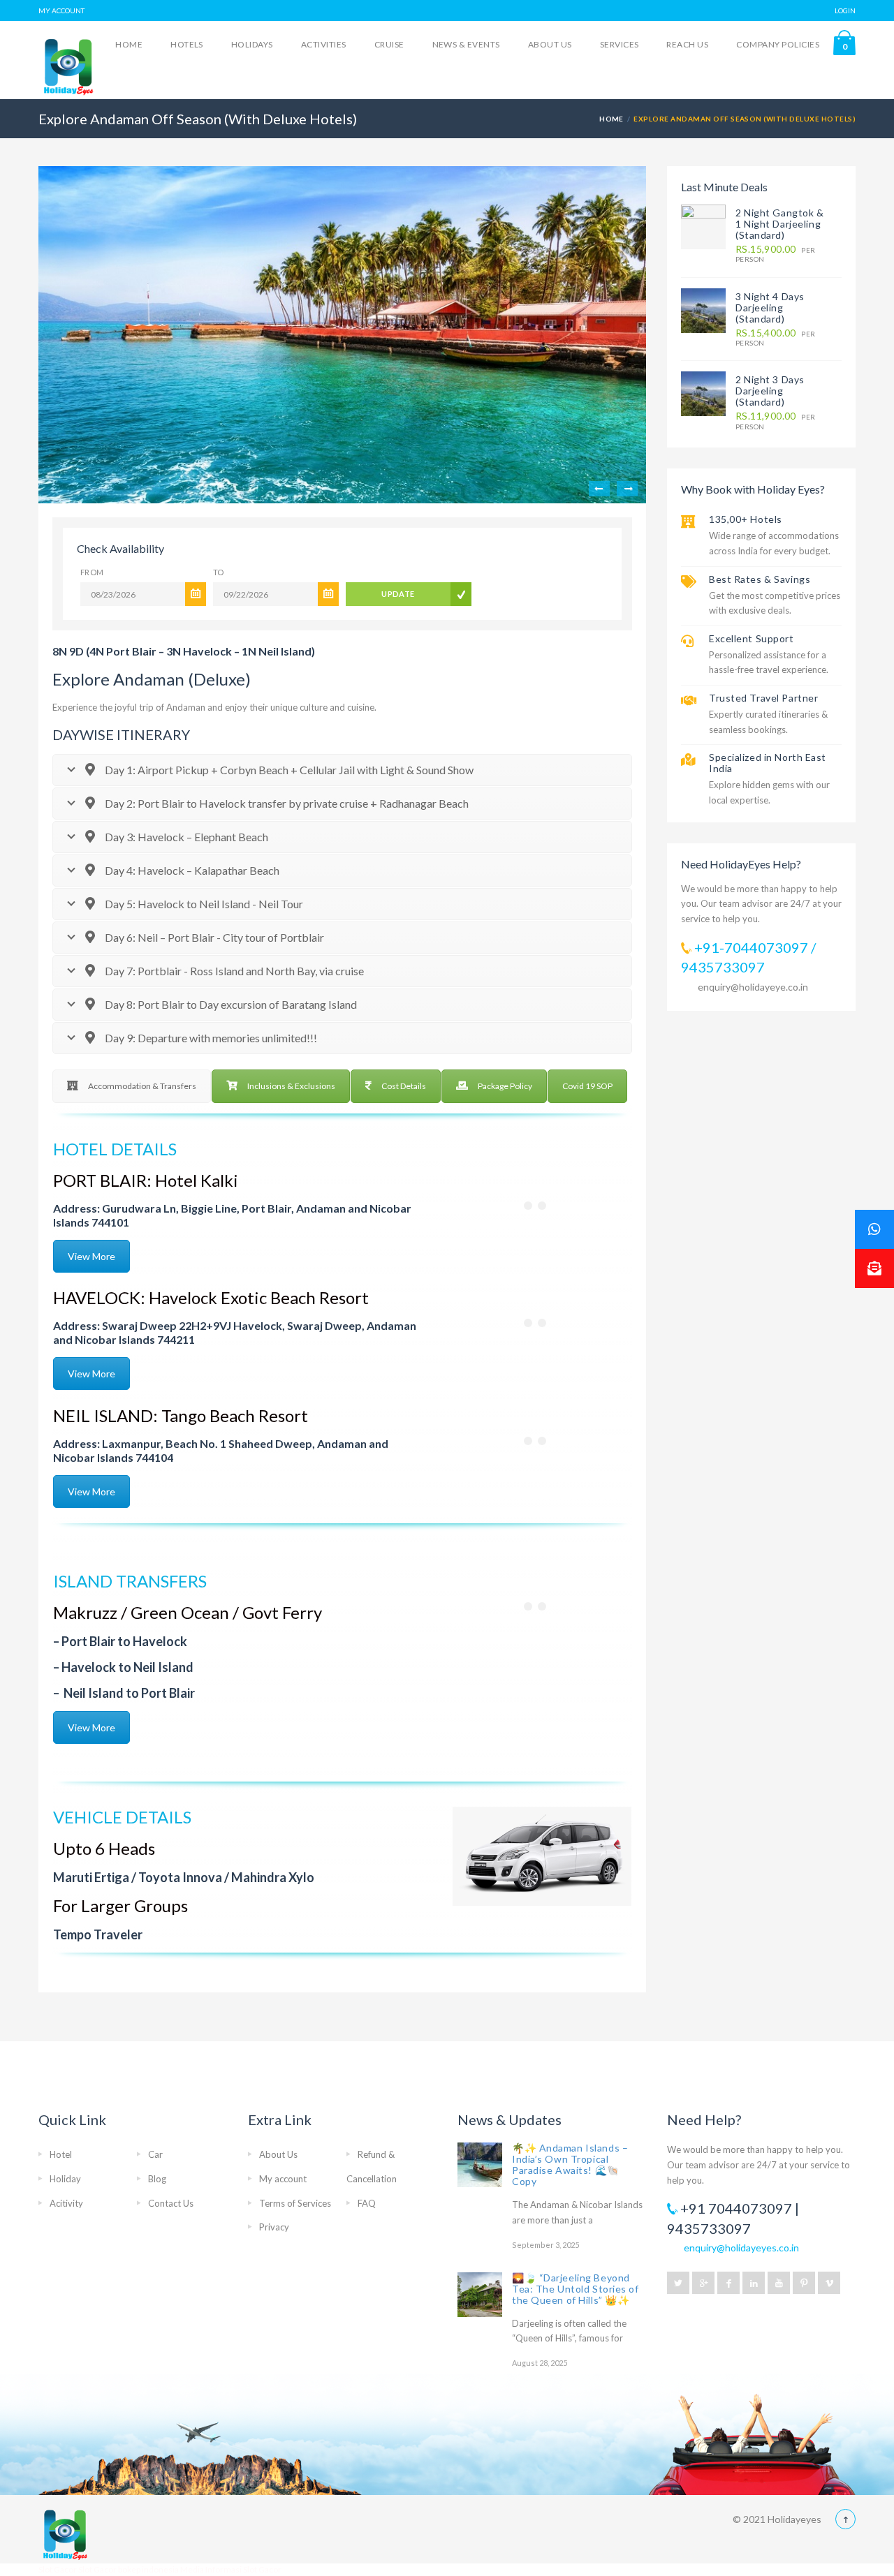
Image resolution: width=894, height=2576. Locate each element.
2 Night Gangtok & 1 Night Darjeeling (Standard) (780, 224)
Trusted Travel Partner (763, 698)
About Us (550, 44)
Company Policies (778, 44)
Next (627, 489)
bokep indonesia (149, 2569)
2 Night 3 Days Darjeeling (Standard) (770, 391)
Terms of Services (295, 2203)
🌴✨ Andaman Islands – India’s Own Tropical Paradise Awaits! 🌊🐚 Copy (570, 2164)
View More (91, 1256)
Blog (157, 2179)
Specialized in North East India (768, 763)
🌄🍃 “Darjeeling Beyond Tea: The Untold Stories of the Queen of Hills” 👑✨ (576, 2289)
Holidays (252, 44)
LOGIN (845, 10)
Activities (324, 44)
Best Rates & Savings (760, 579)
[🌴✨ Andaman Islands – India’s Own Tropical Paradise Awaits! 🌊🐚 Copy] (480, 2165)
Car (155, 2154)
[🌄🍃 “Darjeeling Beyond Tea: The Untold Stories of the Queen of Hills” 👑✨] (480, 2295)
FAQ (367, 2203)
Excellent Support (752, 638)
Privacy (274, 2227)
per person (775, 254)
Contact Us (171, 2203)
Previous (599, 489)
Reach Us (687, 44)
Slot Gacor (58, 2569)
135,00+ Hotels (746, 519)
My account (283, 2179)
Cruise (389, 44)
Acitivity (66, 2203)
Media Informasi (211, 2569)
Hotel (61, 2154)
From (92, 572)
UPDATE (398, 594)
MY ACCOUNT (61, 10)
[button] (874, 1268)
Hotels (187, 44)
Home (129, 44)
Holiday (65, 2179)
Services (620, 44)
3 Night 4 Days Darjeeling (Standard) (770, 308)
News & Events (466, 44)
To (219, 572)
